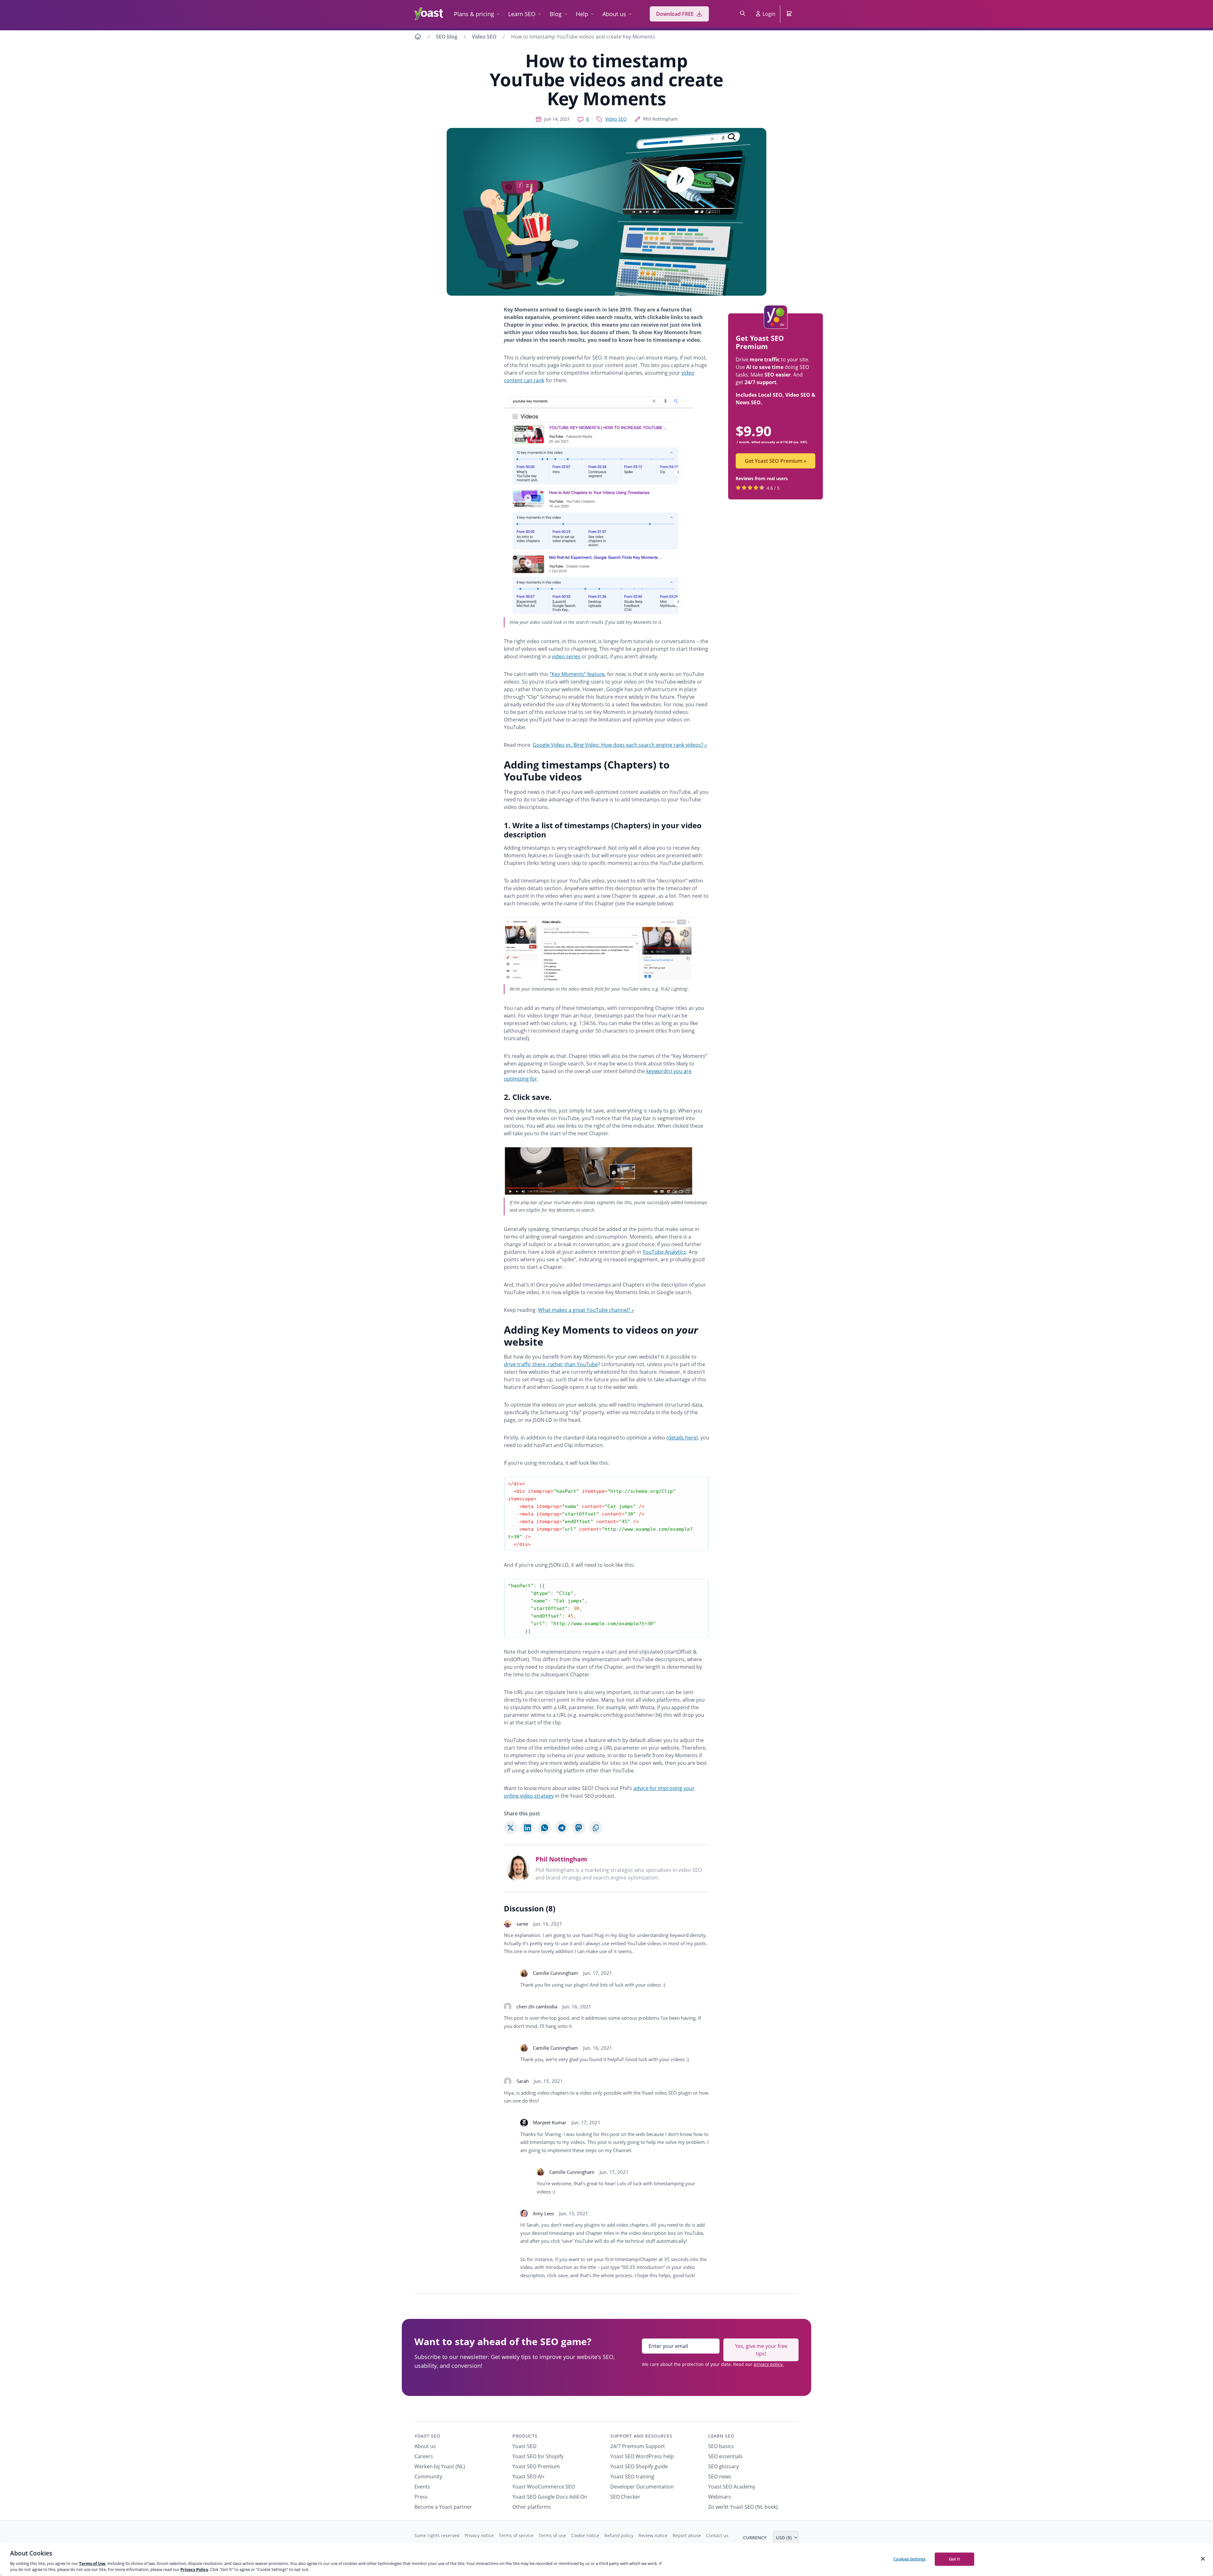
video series (566, 656)
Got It (954, 2559)
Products (525, 2436)
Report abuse (687, 2535)
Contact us (717, 2535)
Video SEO (484, 37)
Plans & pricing (474, 14)
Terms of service (516, 2535)
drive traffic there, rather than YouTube (551, 1364)
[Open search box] (743, 14)
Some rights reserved (437, 2535)
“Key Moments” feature (577, 674)
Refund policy (619, 2535)
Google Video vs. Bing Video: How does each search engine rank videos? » (620, 745)
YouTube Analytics (664, 1252)
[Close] (1203, 2559)
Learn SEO (522, 14)
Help (582, 14)
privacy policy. (769, 2364)
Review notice (653, 2535)
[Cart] (790, 14)
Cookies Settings (909, 2559)
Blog (556, 14)
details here (682, 1438)
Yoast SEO (427, 2436)
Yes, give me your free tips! (761, 2350)
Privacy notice (479, 2535)
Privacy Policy (194, 2569)
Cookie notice (585, 2535)
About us (614, 14)
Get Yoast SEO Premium (776, 461)
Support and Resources (641, 2436)
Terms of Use (92, 2563)
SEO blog (447, 37)
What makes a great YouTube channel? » (586, 1310)
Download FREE (675, 14)
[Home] (418, 37)
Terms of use (552, 2535)
